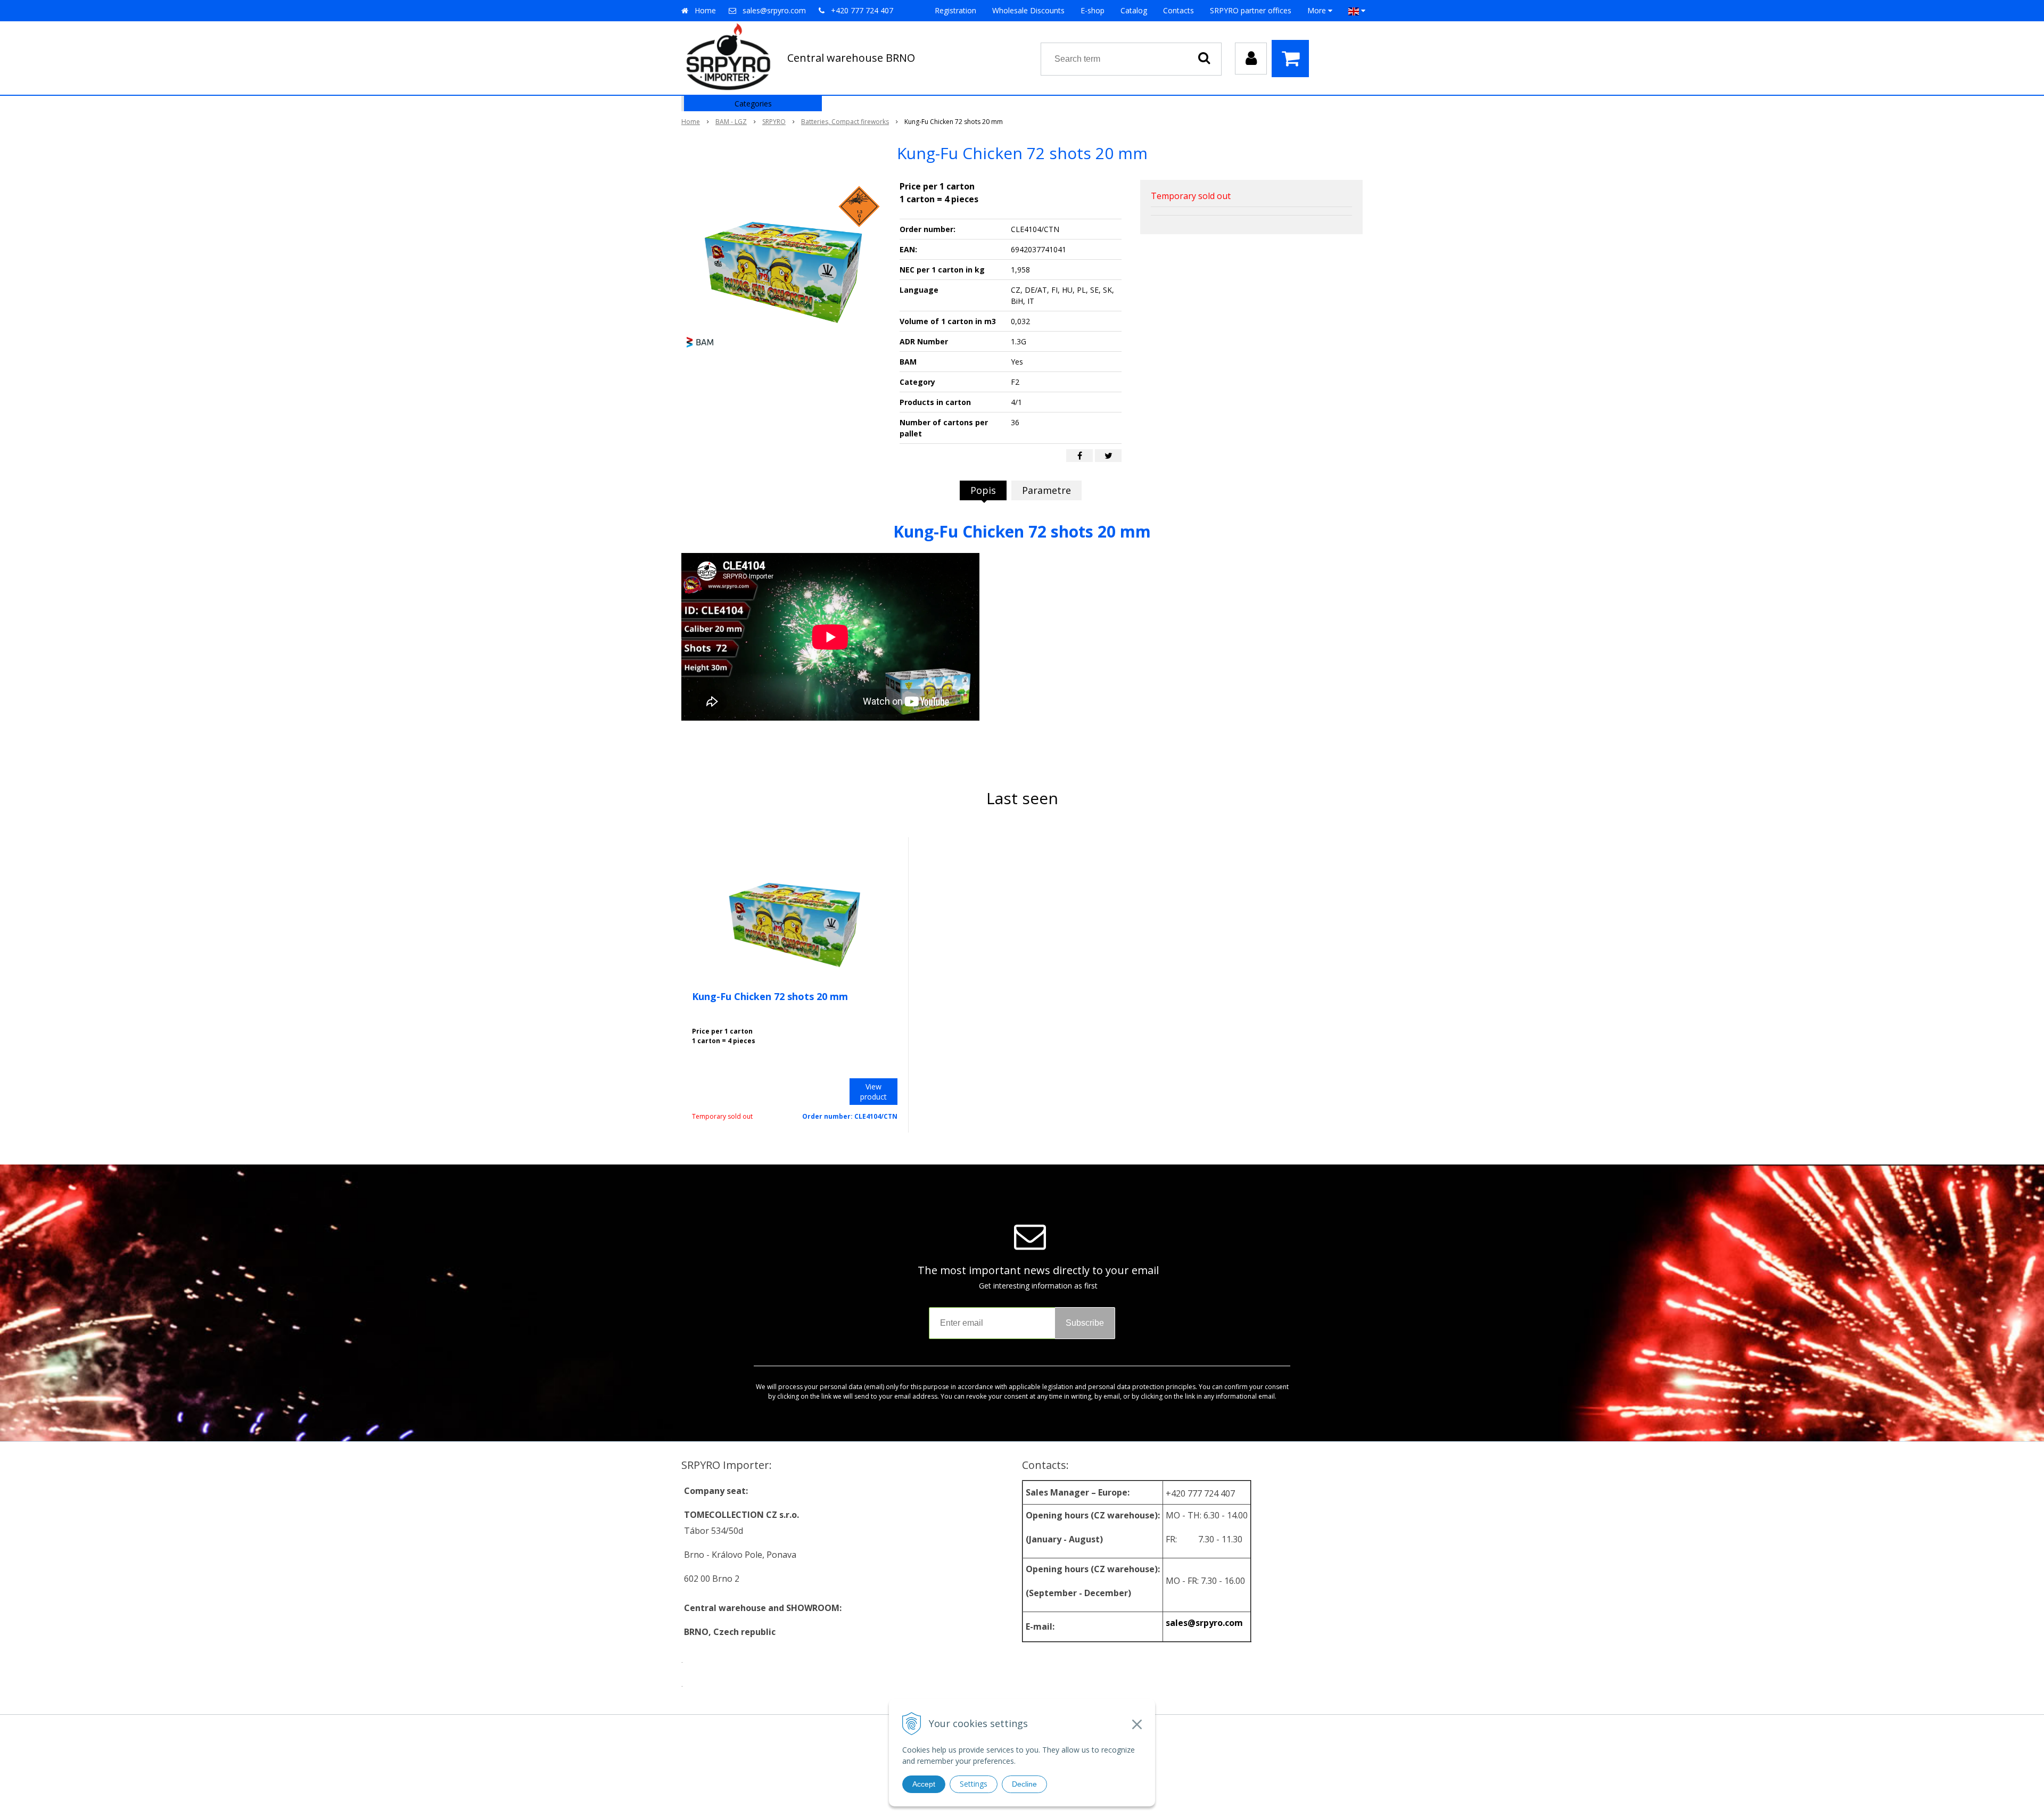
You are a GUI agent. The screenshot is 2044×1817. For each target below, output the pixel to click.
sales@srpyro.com (774, 10)
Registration (955, 10)
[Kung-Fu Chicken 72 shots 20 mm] (784, 260)
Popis (983, 490)
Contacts (1178, 10)
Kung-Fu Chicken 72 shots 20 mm (770, 996)
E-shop (1093, 10)
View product (873, 1092)
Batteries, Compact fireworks (845, 122)
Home (705, 10)
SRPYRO (774, 122)
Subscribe (1085, 1323)
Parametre (1046, 490)
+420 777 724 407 (862, 10)
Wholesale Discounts (1028, 10)
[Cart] (1293, 59)
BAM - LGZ (731, 122)
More (1318, 10)
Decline (1024, 1784)
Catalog (1134, 10)
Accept (924, 1784)
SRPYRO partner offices (1251, 10)
